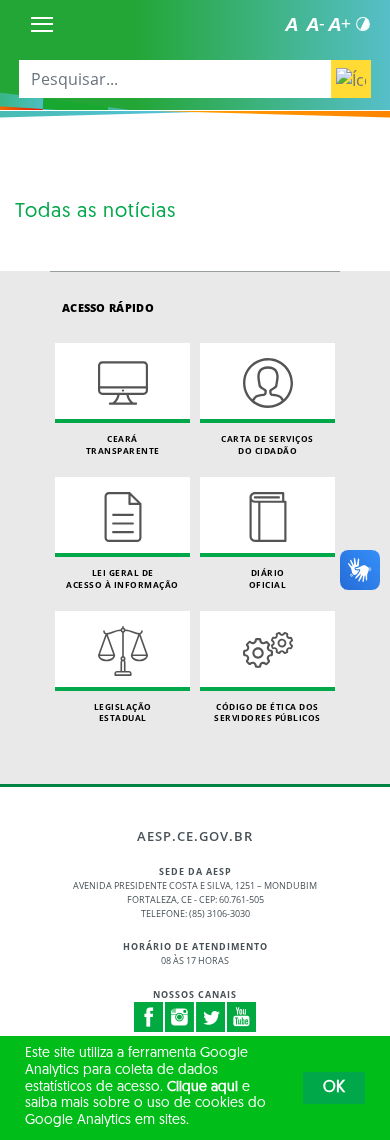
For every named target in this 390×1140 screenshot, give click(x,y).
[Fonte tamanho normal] (291, 24)
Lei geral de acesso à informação (122, 578)
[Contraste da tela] (363, 24)
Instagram (180, 1017)
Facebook (149, 1017)
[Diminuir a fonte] (315, 24)
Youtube (242, 1017)
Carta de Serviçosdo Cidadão (267, 444)
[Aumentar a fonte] (339, 24)
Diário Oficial (268, 578)
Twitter (211, 1017)
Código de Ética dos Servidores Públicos (267, 712)
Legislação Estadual (123, 712)
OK (334, 1088)
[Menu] (42, 24)
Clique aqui (202, 1087)
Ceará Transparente (123, 444)
